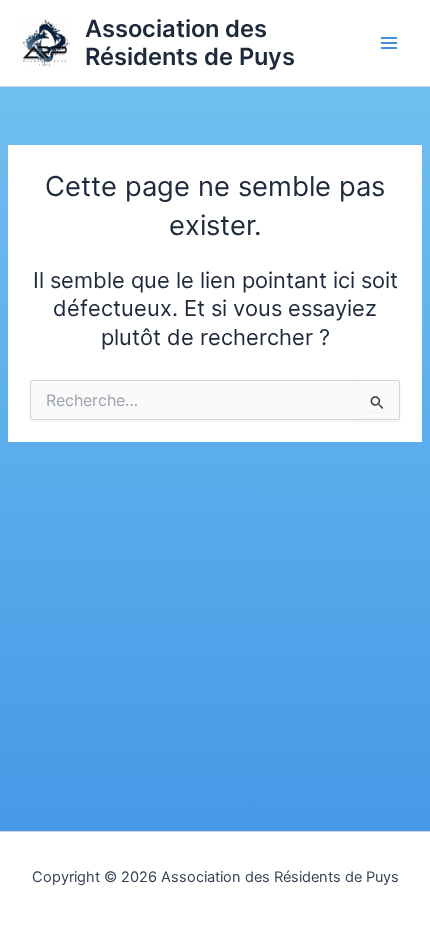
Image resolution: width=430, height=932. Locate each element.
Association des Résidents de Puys (190, 42)
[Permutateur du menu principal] (389, 43)
